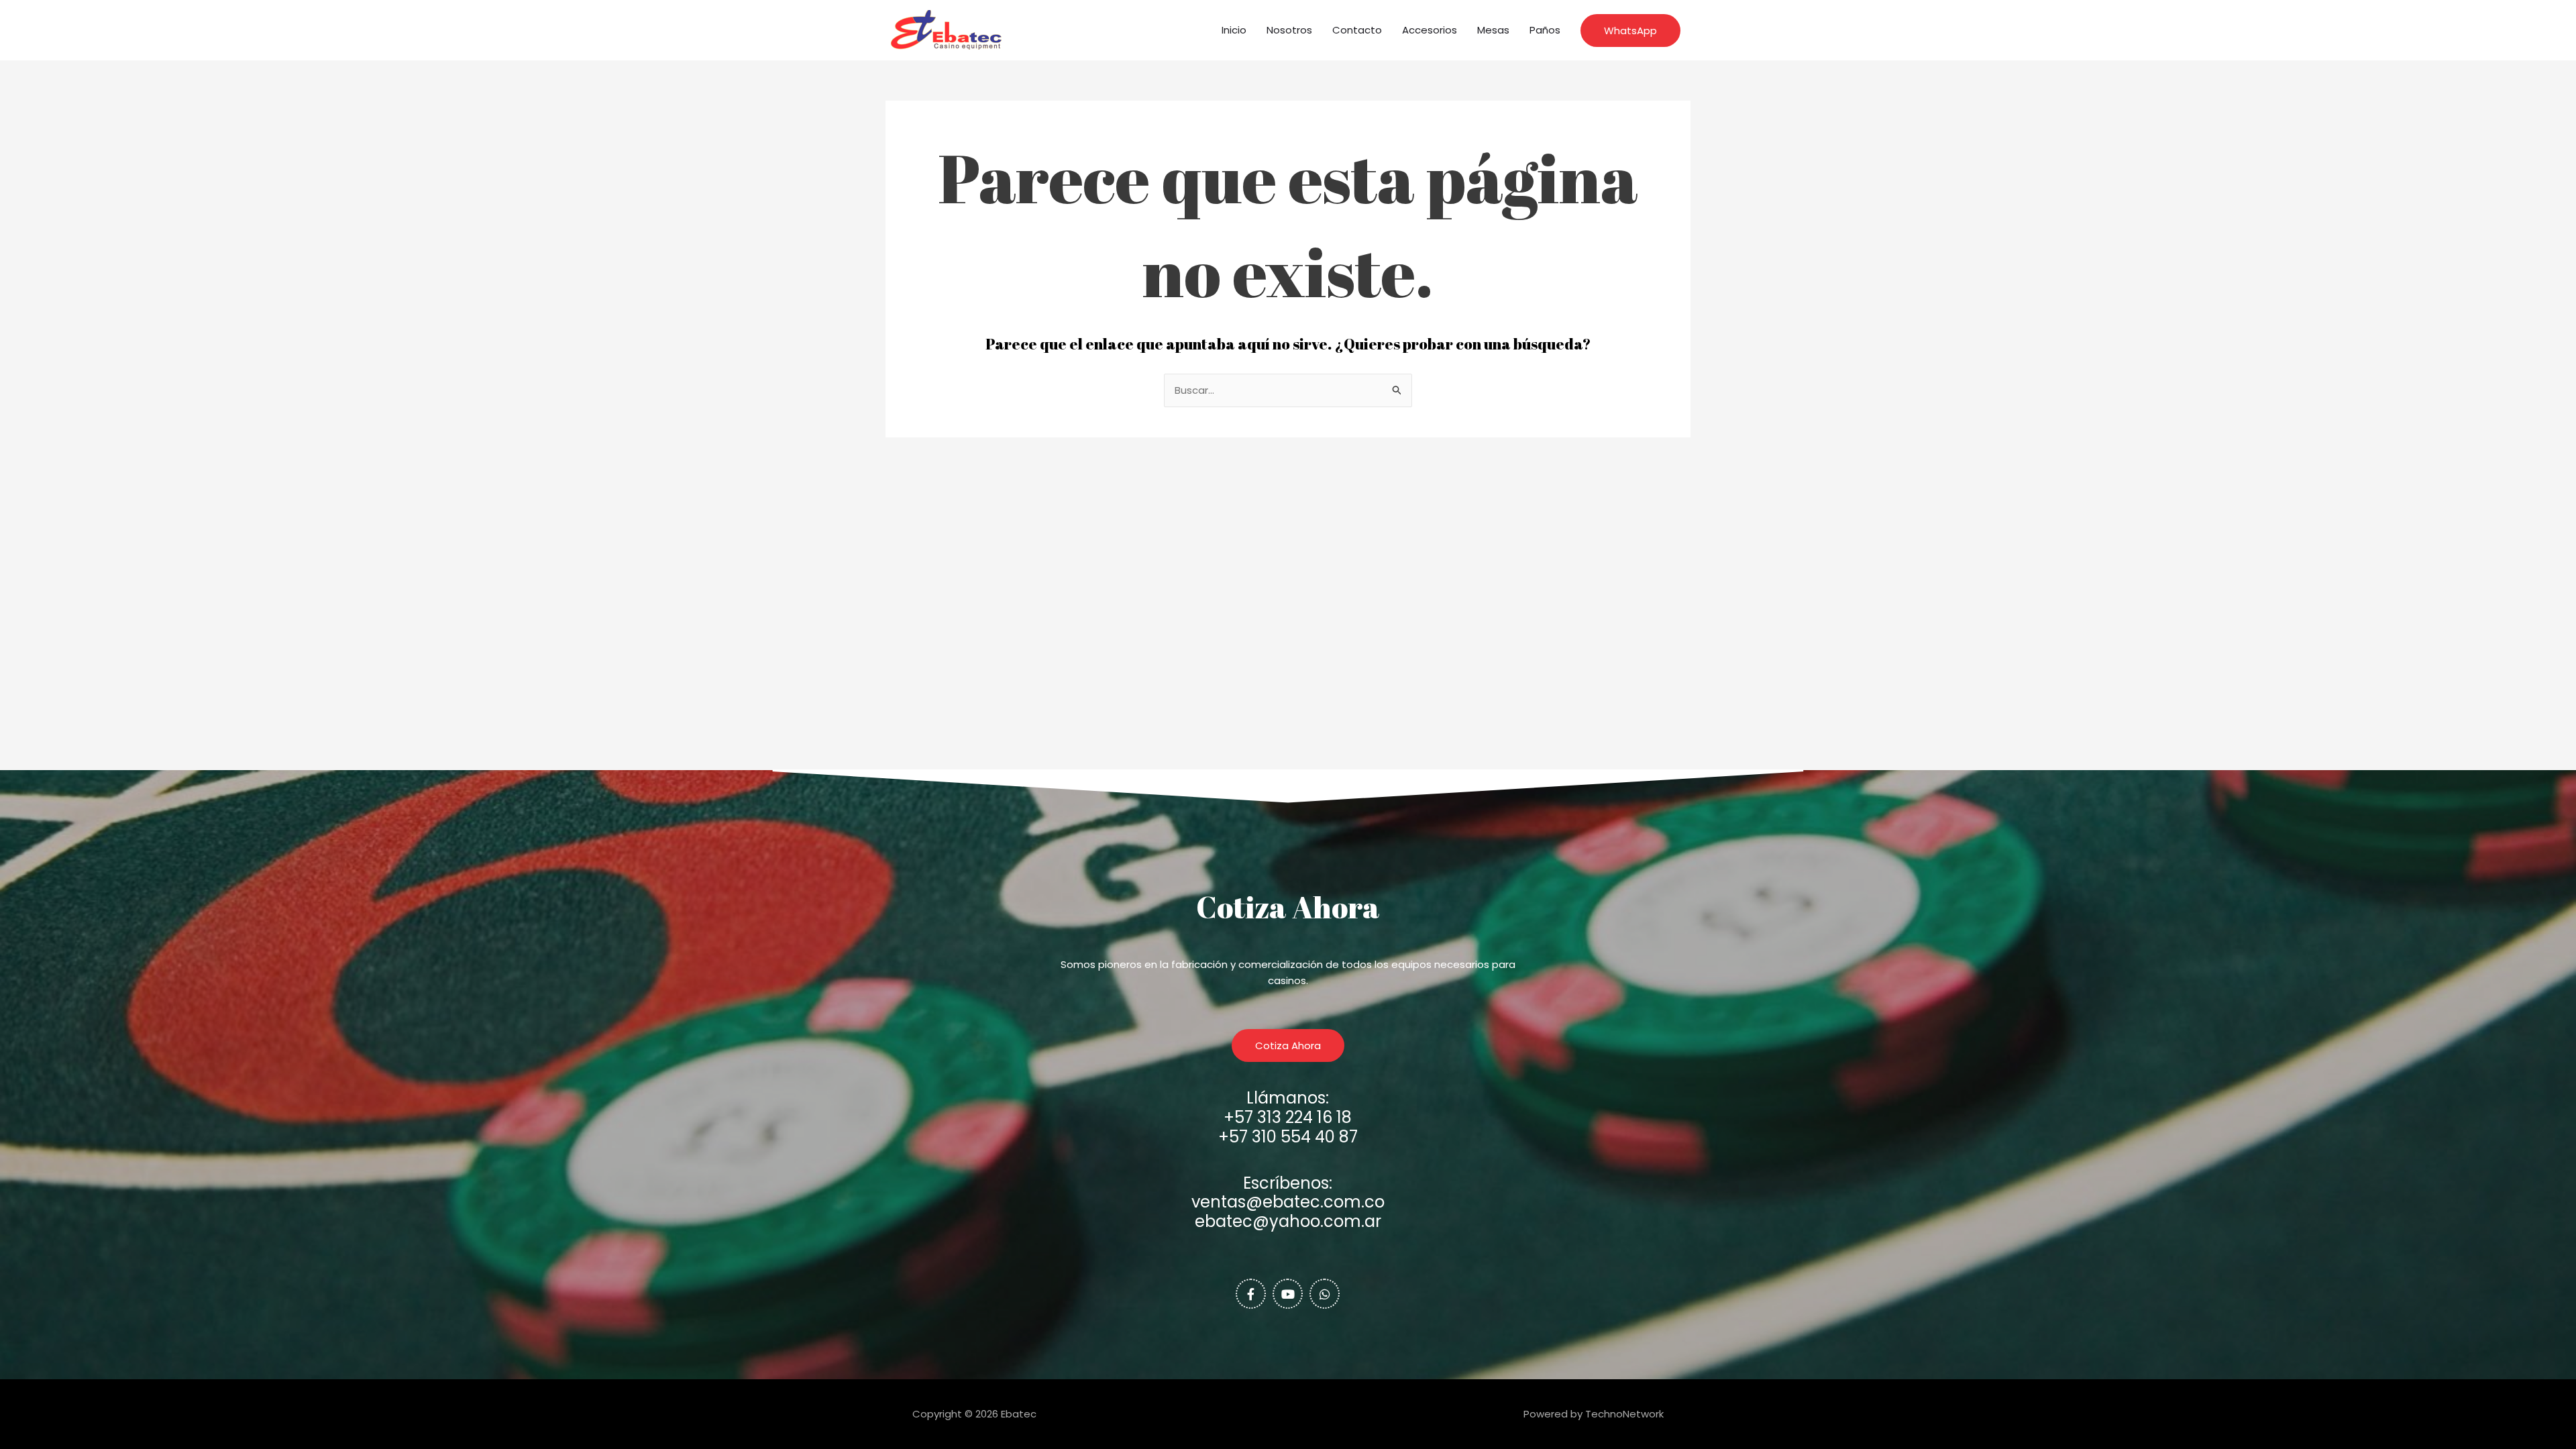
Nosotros (1289, 30)
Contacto (1357, 30)
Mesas (1493, 30)
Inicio (1234, 30)
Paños (1545, 30)
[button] (1630, 31)
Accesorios (1430, 30)
